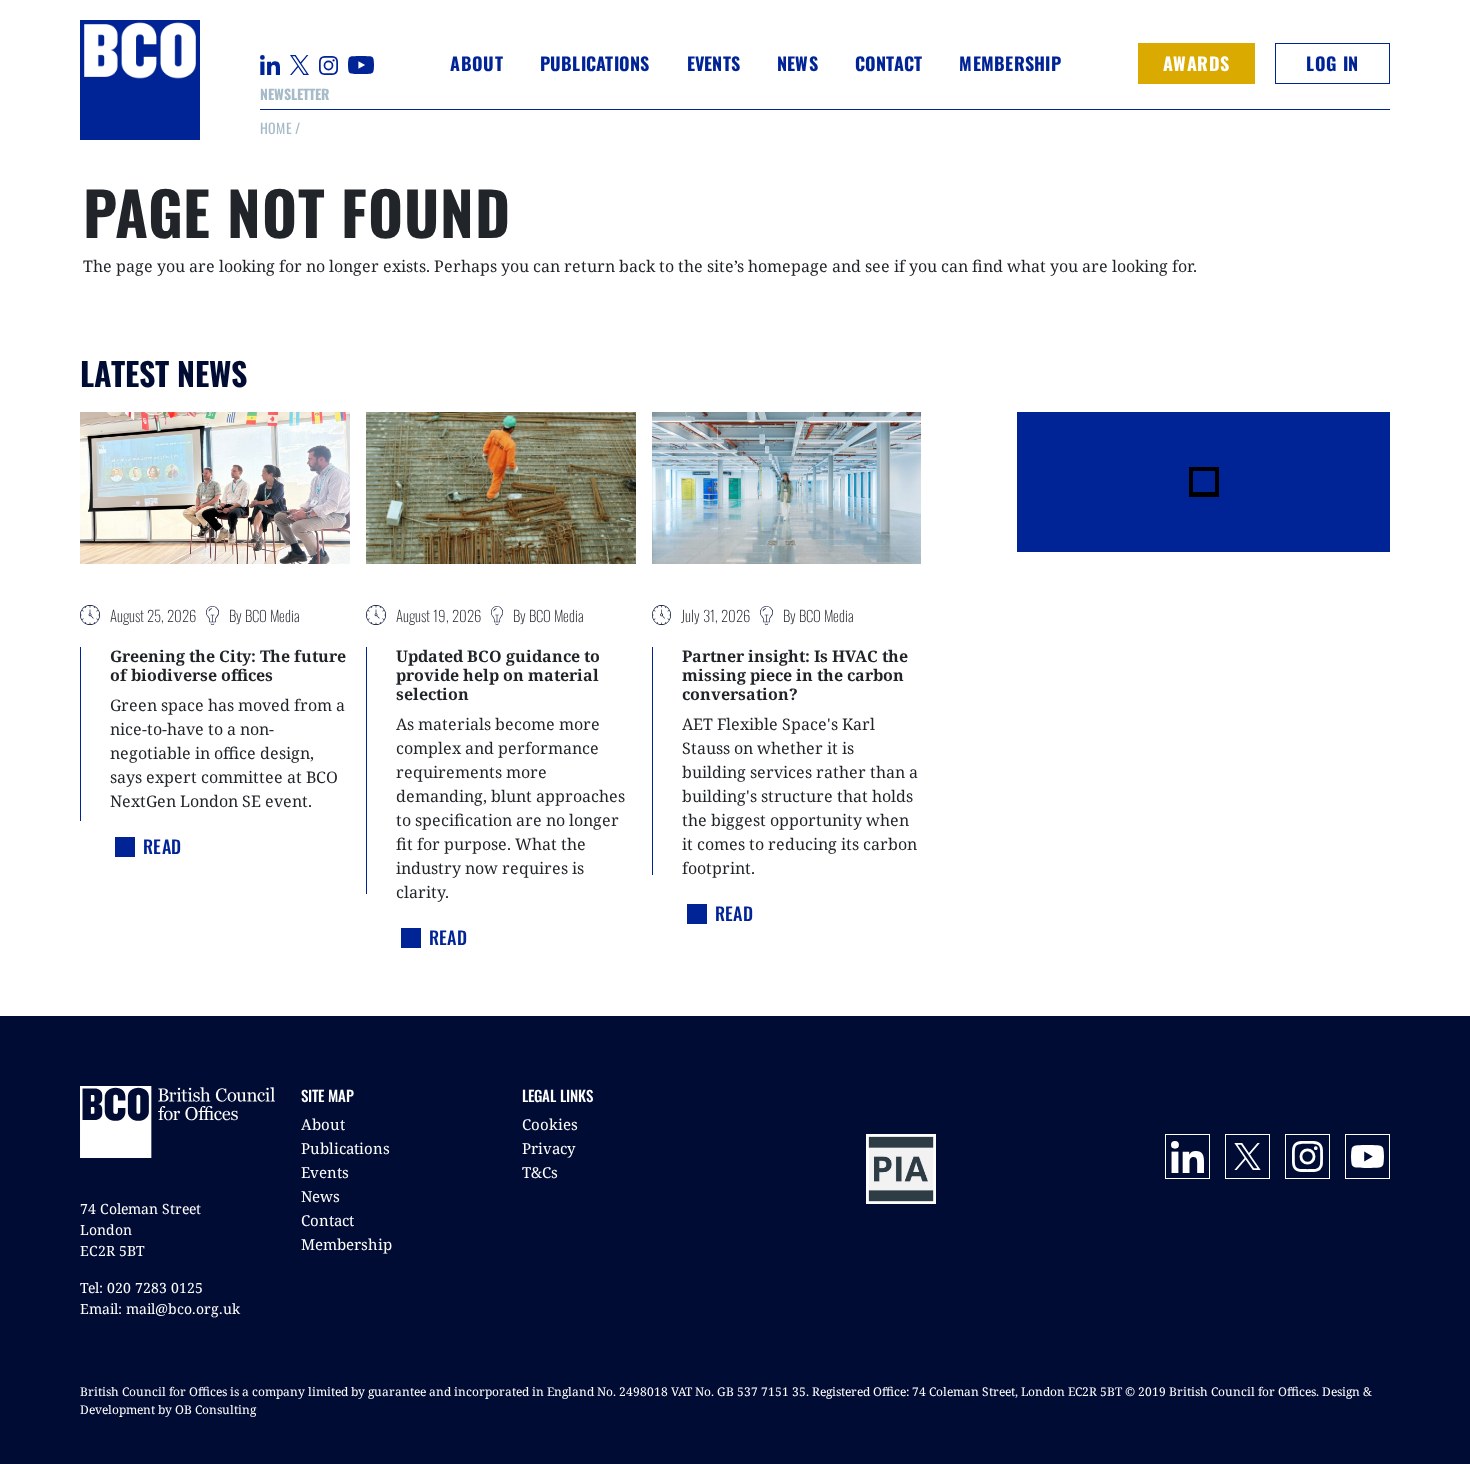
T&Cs (540, 1172)
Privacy (548, 1148)
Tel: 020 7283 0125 (141, 1287)
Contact (889, 63)
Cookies (550, 1124)
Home (276, 127)
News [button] (797, 63)
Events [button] (714, 63)
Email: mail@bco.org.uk (160, 1308)
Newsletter (294, 93)
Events (325, 1172)
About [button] (476, 63)
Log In (1332, 63)
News (320, 1196)
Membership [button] (1010, 63)
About (323, 1124)
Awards (1196, 63)
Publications (345, 1148)
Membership (346, 1244)
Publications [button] (595, 63)
